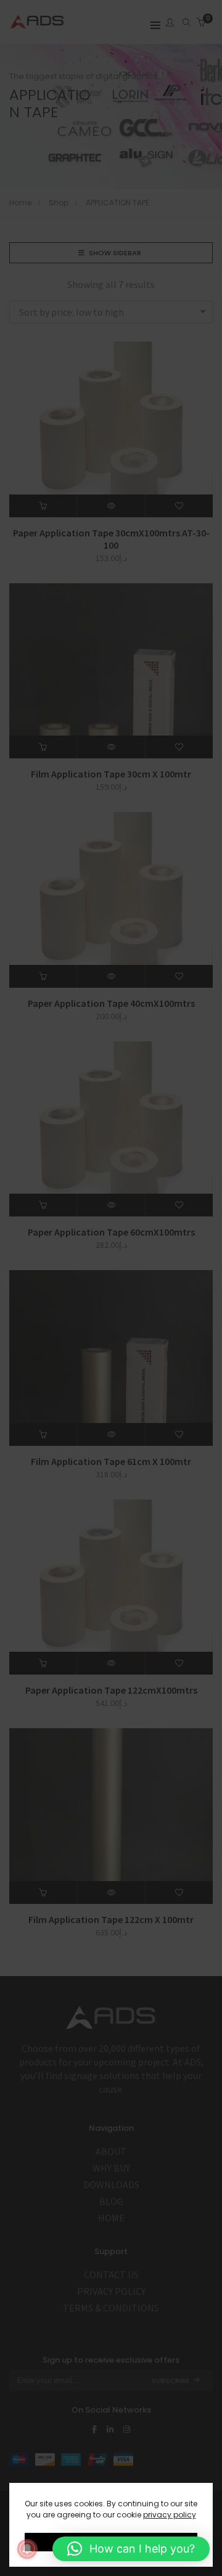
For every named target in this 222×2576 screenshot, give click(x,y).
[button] (131, 2549)
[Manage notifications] (27, 2549)
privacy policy (170, 2515)
